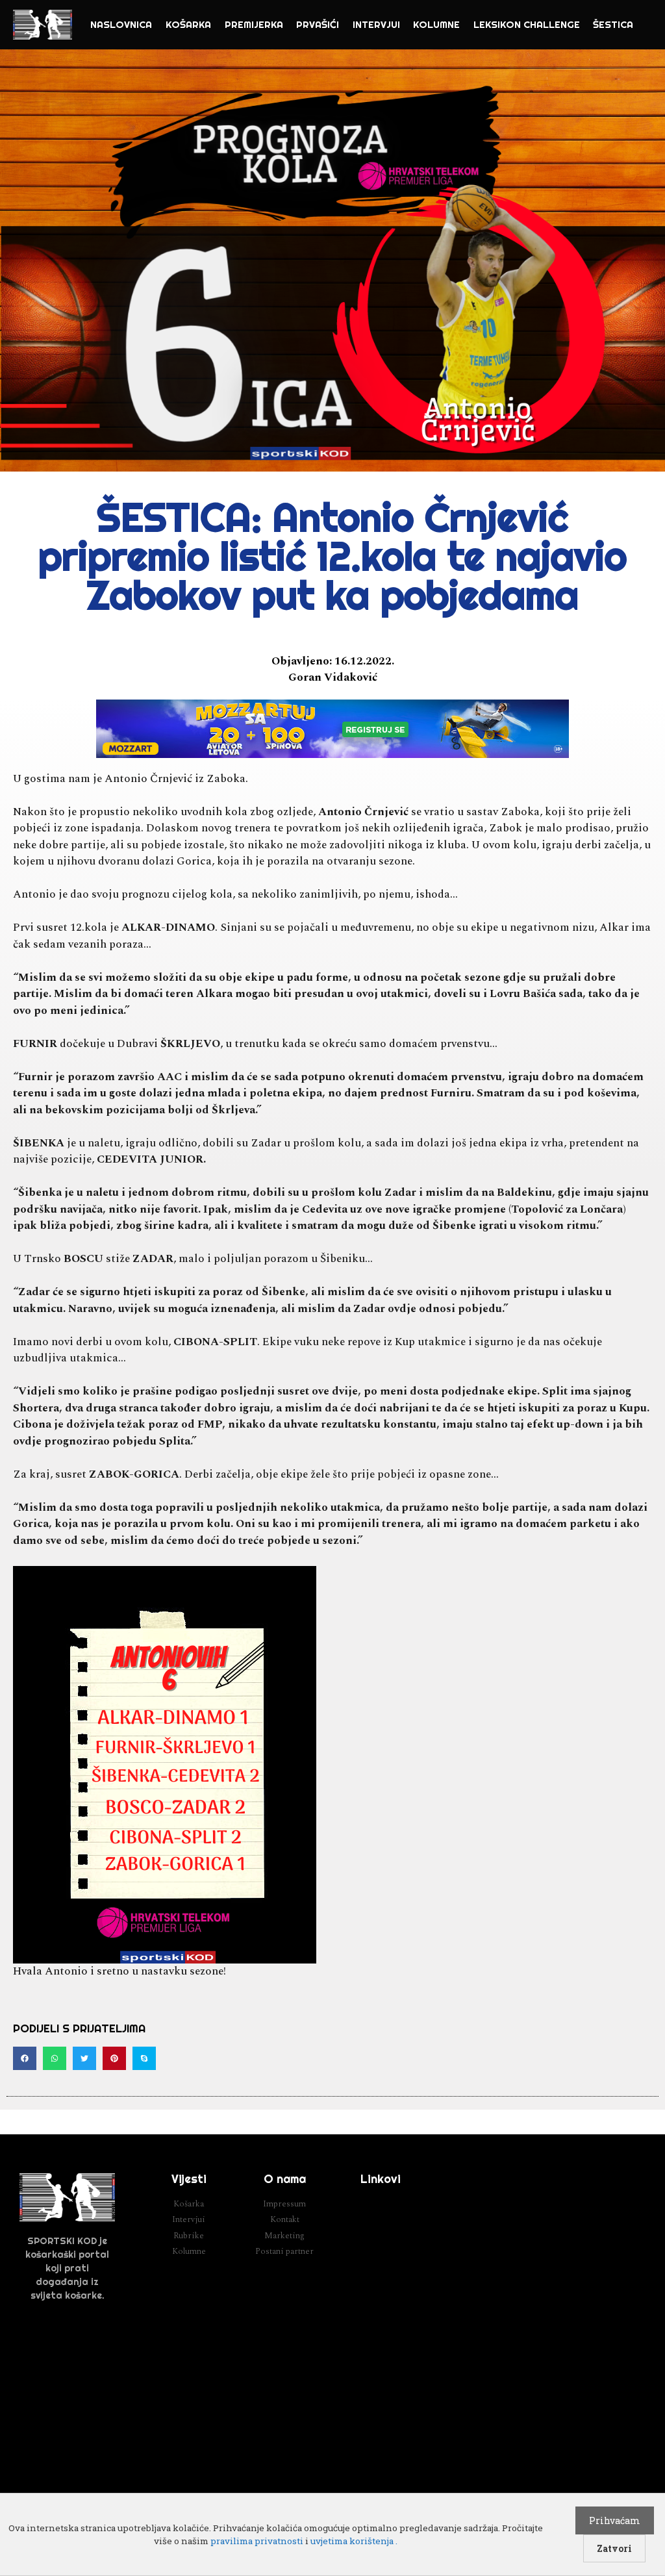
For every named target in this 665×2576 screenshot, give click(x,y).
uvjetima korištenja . (354, 2541)
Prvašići (318, 24)
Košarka (188, 24)
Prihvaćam (615, 2520)
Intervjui (376, 24)
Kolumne (436, 24)
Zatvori (614, 2548)
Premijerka (254, 24)
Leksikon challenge (527, 24)
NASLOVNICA (121, 24)
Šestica (613, 24)
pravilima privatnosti (257, 2541)
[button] (25, 2058)
